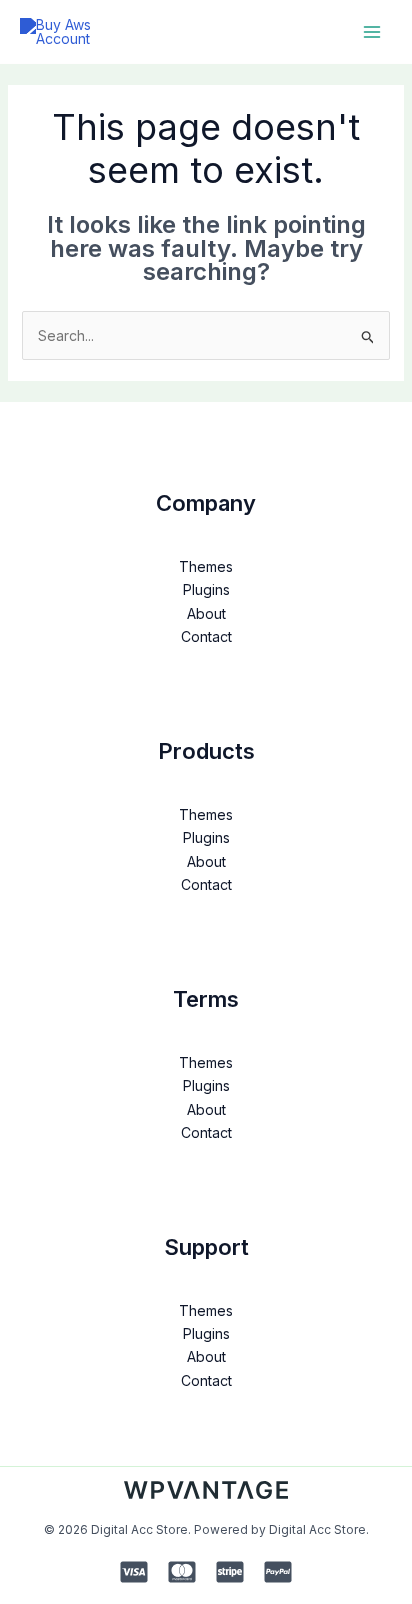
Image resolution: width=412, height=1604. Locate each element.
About (206, 613)
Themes (206, 566)
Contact (206, 636)
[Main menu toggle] (371, 31)
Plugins (206, 589)
